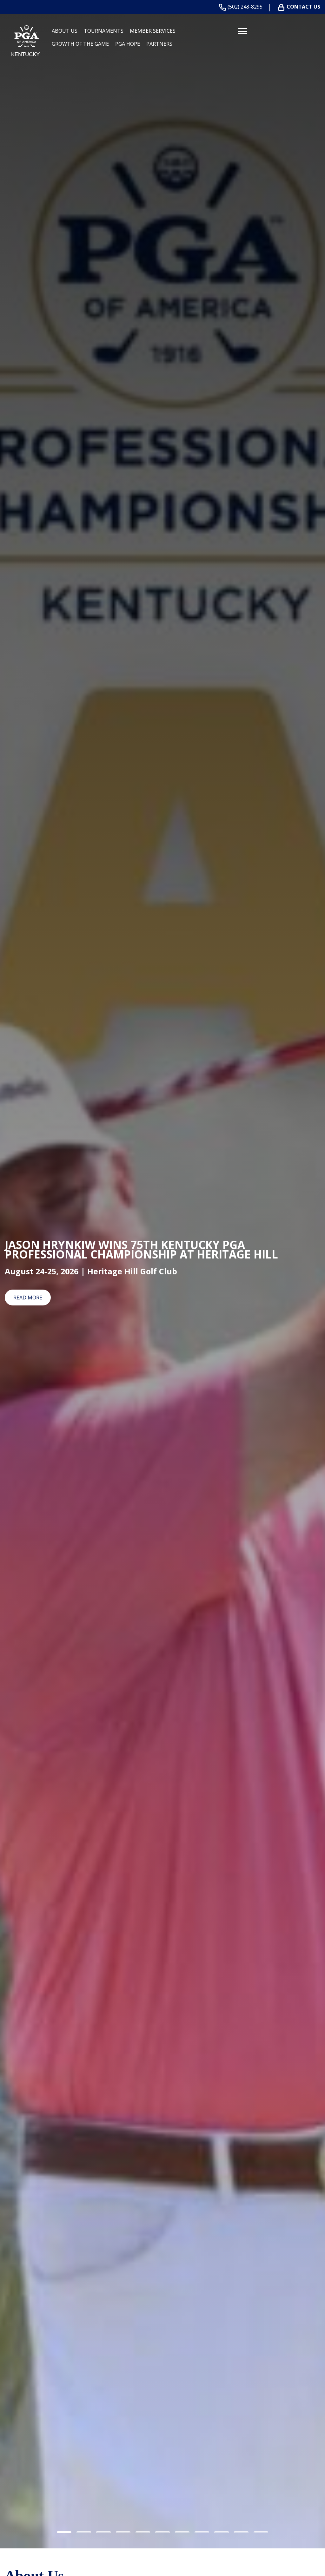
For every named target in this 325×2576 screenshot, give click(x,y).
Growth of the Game (80, 44)
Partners (159, 44)
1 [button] (64, 2532)
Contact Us (303, 7)
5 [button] (143, 2532)
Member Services (153, 31)
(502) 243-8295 (245, 7)
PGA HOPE (128, 44)
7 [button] (182, 2532)
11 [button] (261, 2532)
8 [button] (202, 2532)
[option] (162, 1274)
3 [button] (103, 2532)
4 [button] (123, 2532)
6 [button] (162, 2532)
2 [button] (84, 2532)
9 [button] (222, 2532)
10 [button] (241, 2532)
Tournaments (104, 31)
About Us (65, 31)
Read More (28, 1298)
